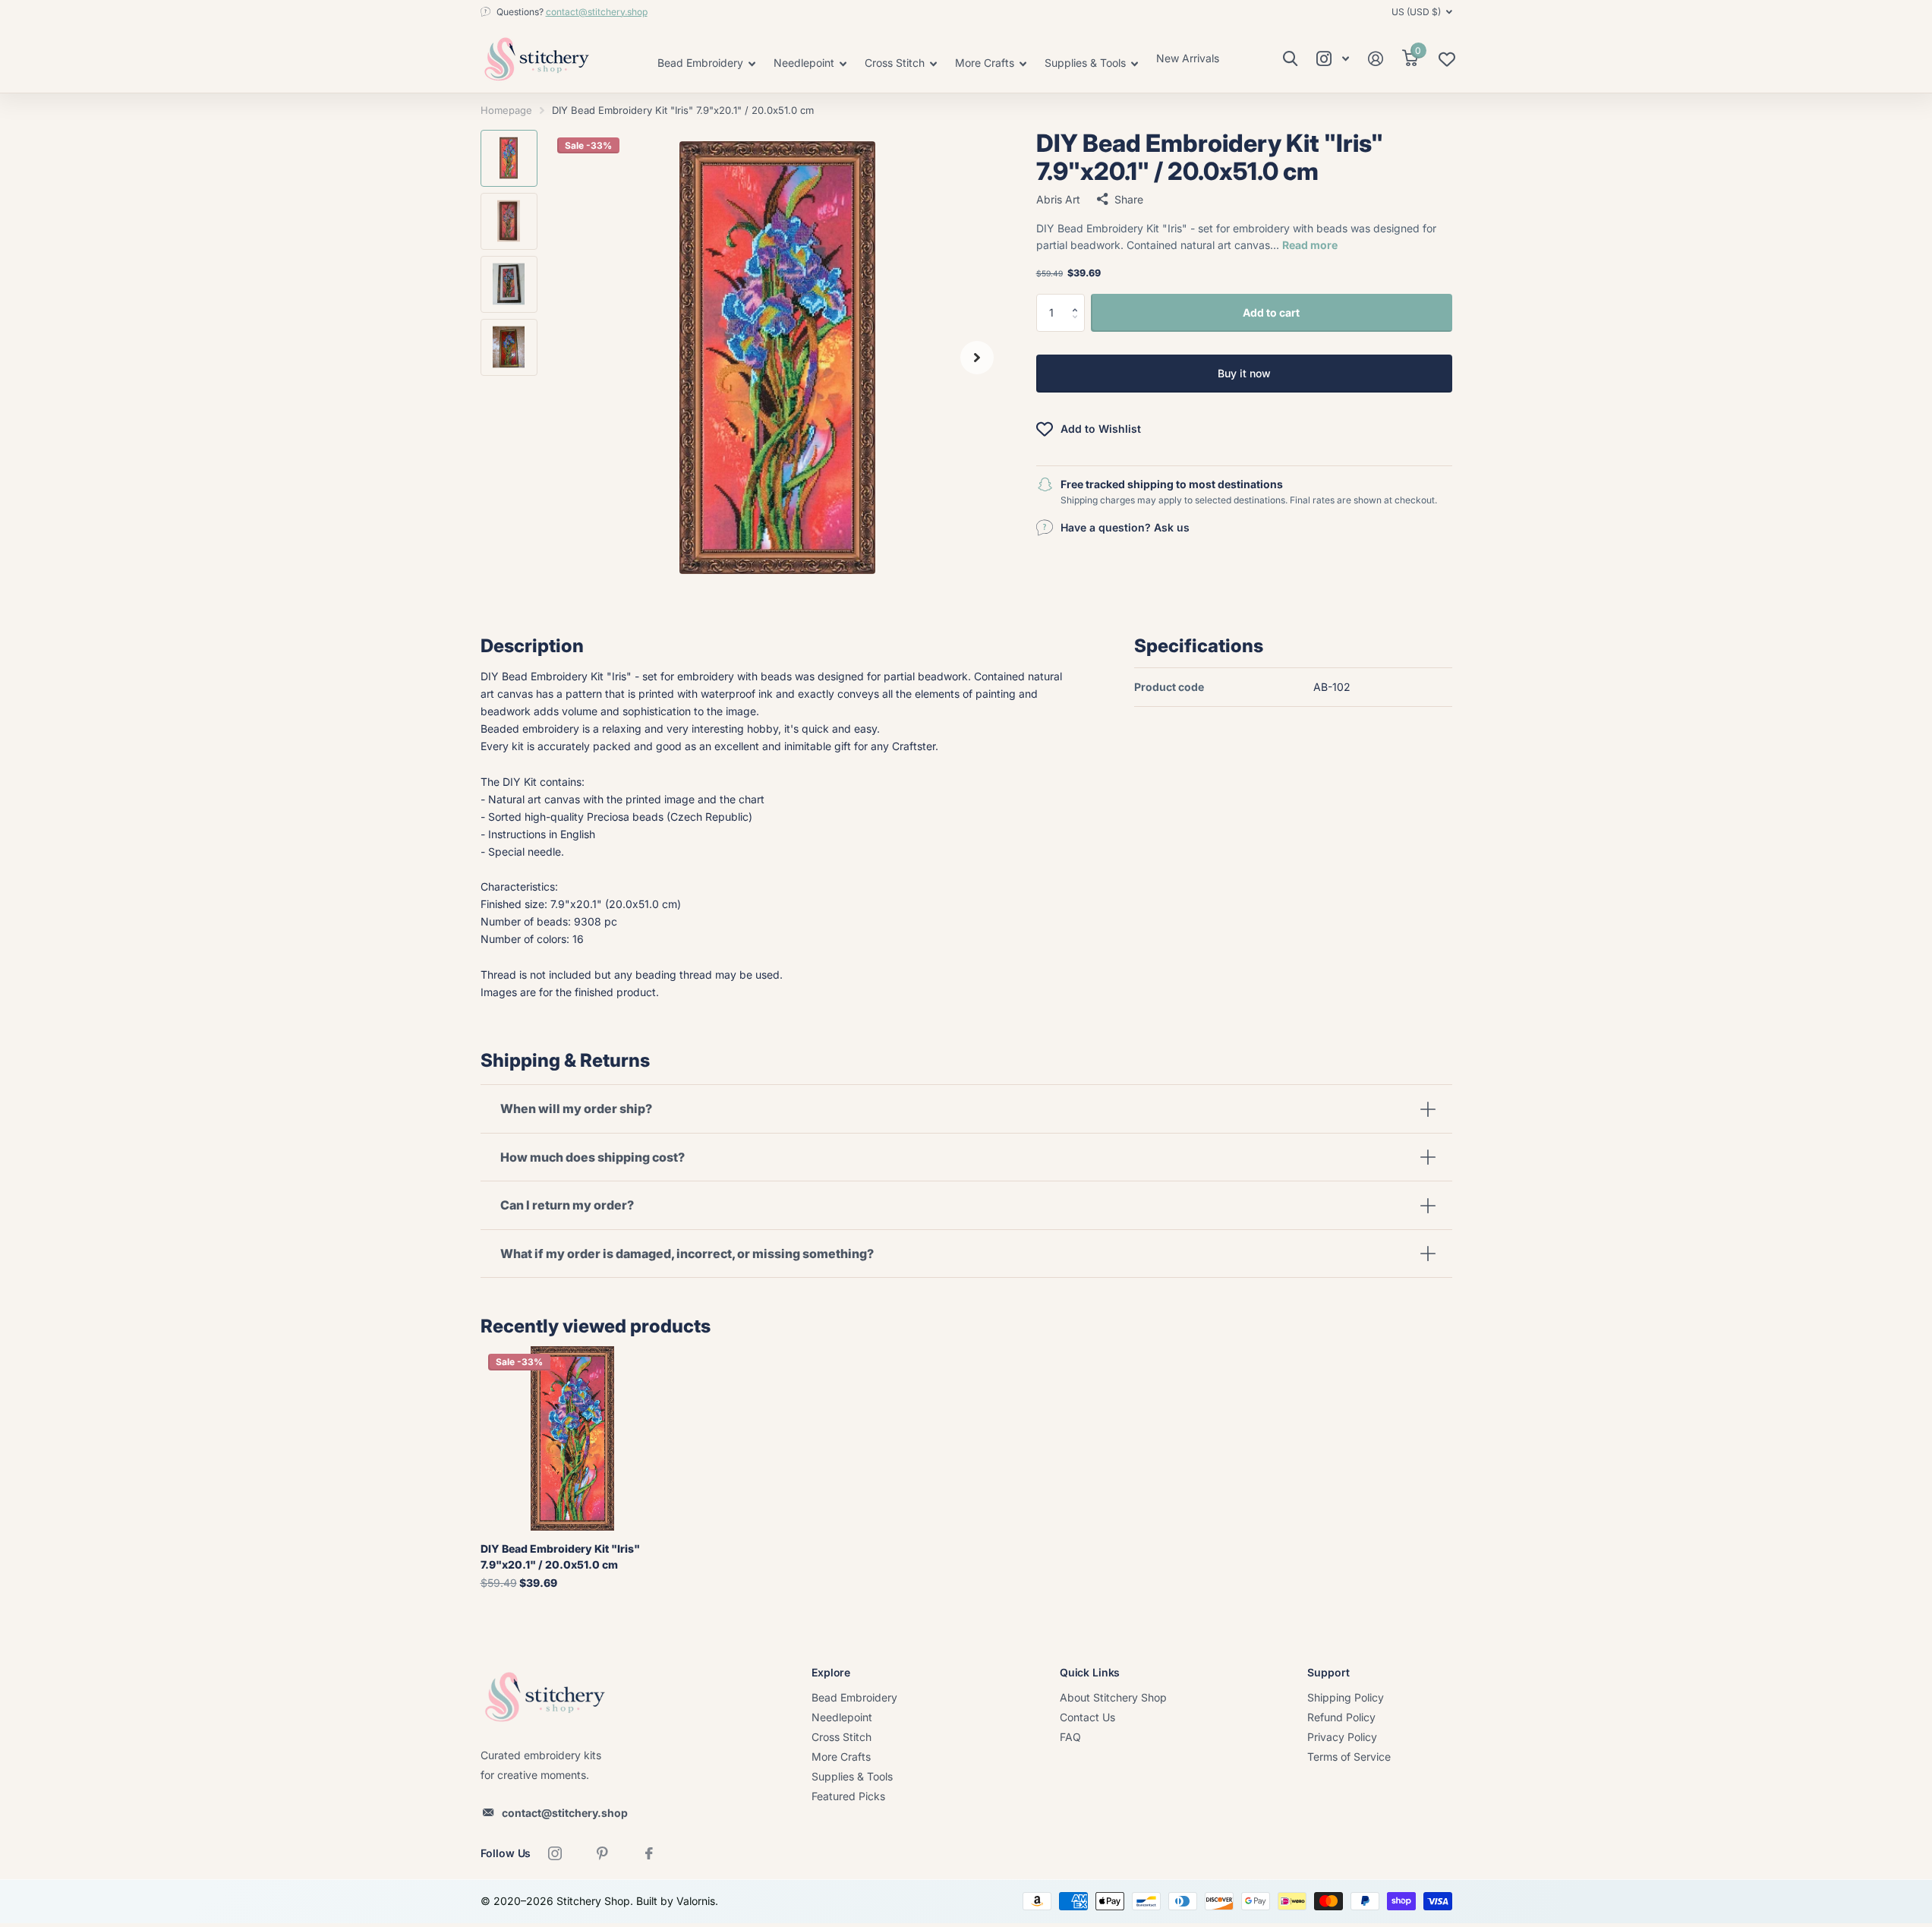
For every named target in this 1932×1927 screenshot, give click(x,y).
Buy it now (1244, 373)
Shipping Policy (1346, 1697)
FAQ (1070, 1737)
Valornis (696, 1901)
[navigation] (509, 158)
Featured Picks (848, 1796)
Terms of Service (1349, 1757)
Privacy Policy (1342, 1737)
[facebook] (649, 1853)
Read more (1310, 245)
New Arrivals (1188, 58)
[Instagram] (555, 1853)
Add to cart (1271, 312)
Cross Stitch (842, 1737)
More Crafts (841, 1757)
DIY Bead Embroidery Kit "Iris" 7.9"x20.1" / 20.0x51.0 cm (560, 1556)
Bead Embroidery (854, 1697)
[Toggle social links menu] (1333, 59)
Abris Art (1058, 199)
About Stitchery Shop (1113, 1697)
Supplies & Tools (852, 1776)
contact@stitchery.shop (597, 12)
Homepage (506, 110)
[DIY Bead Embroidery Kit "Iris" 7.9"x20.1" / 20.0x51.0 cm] (573, 1438)
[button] (1079, 299)
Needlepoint (842, 1717)
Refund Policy (1341, 1717)
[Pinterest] (602, 1853)
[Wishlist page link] (1447, 63)
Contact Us (1087, 1717)
